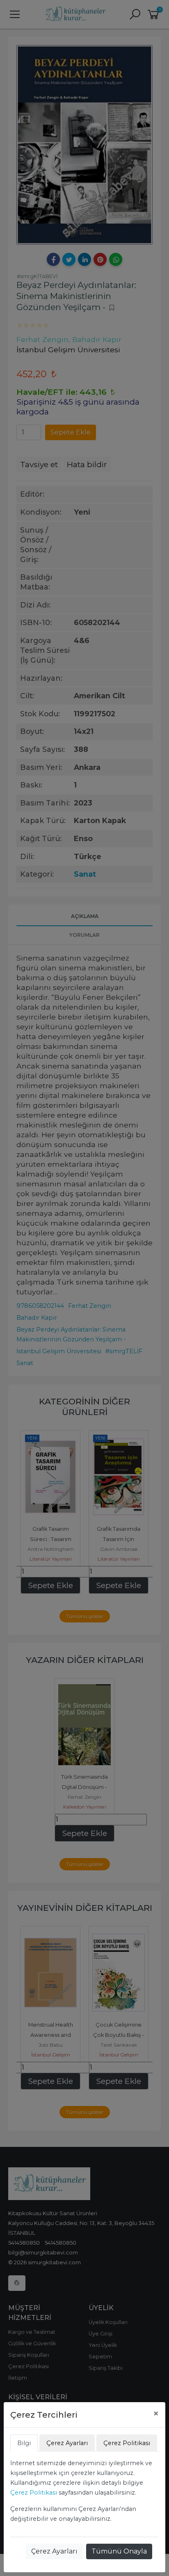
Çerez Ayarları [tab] (67, 2443)
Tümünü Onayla (119, 2551)
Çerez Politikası (34, 2493)
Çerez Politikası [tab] (127, 2443)
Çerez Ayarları (54, 2551)
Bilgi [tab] (24, 2443)
